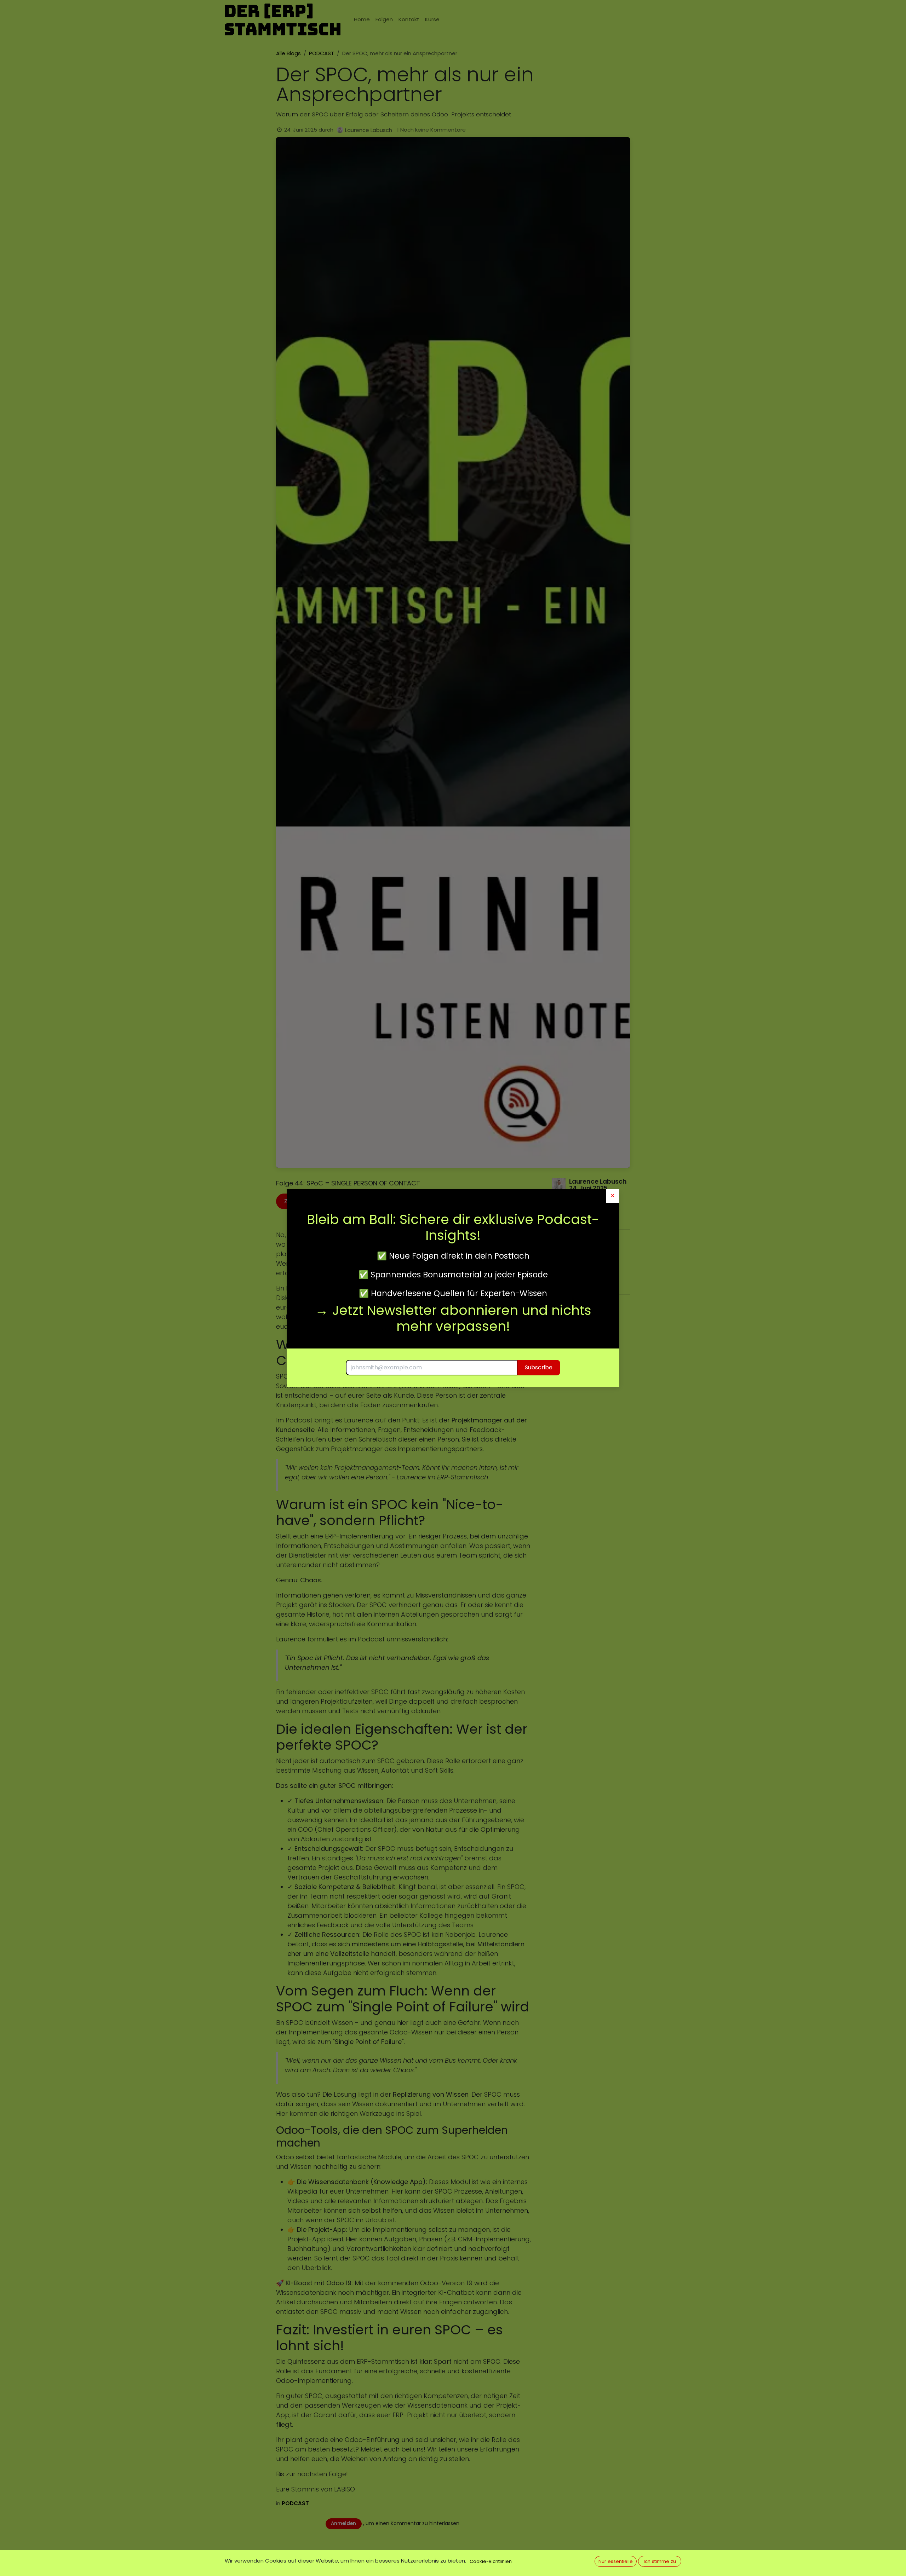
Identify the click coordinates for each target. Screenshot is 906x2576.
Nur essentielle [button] (616, 2561)
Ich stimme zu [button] (660, 2561)
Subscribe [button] (539, 1367)
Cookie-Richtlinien (491, 2561)
